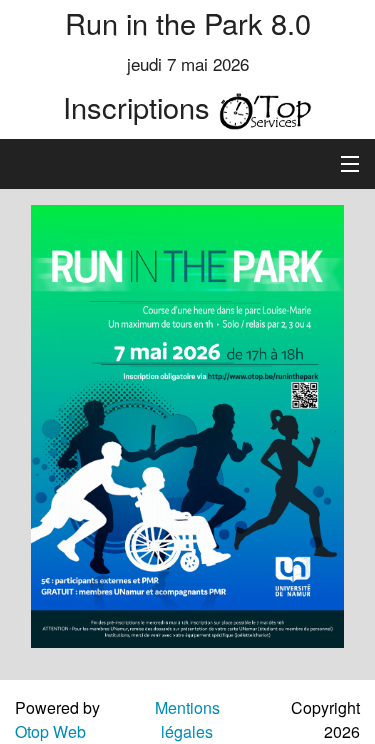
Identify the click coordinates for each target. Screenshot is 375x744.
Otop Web (50, 731)
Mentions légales (187, 719)
